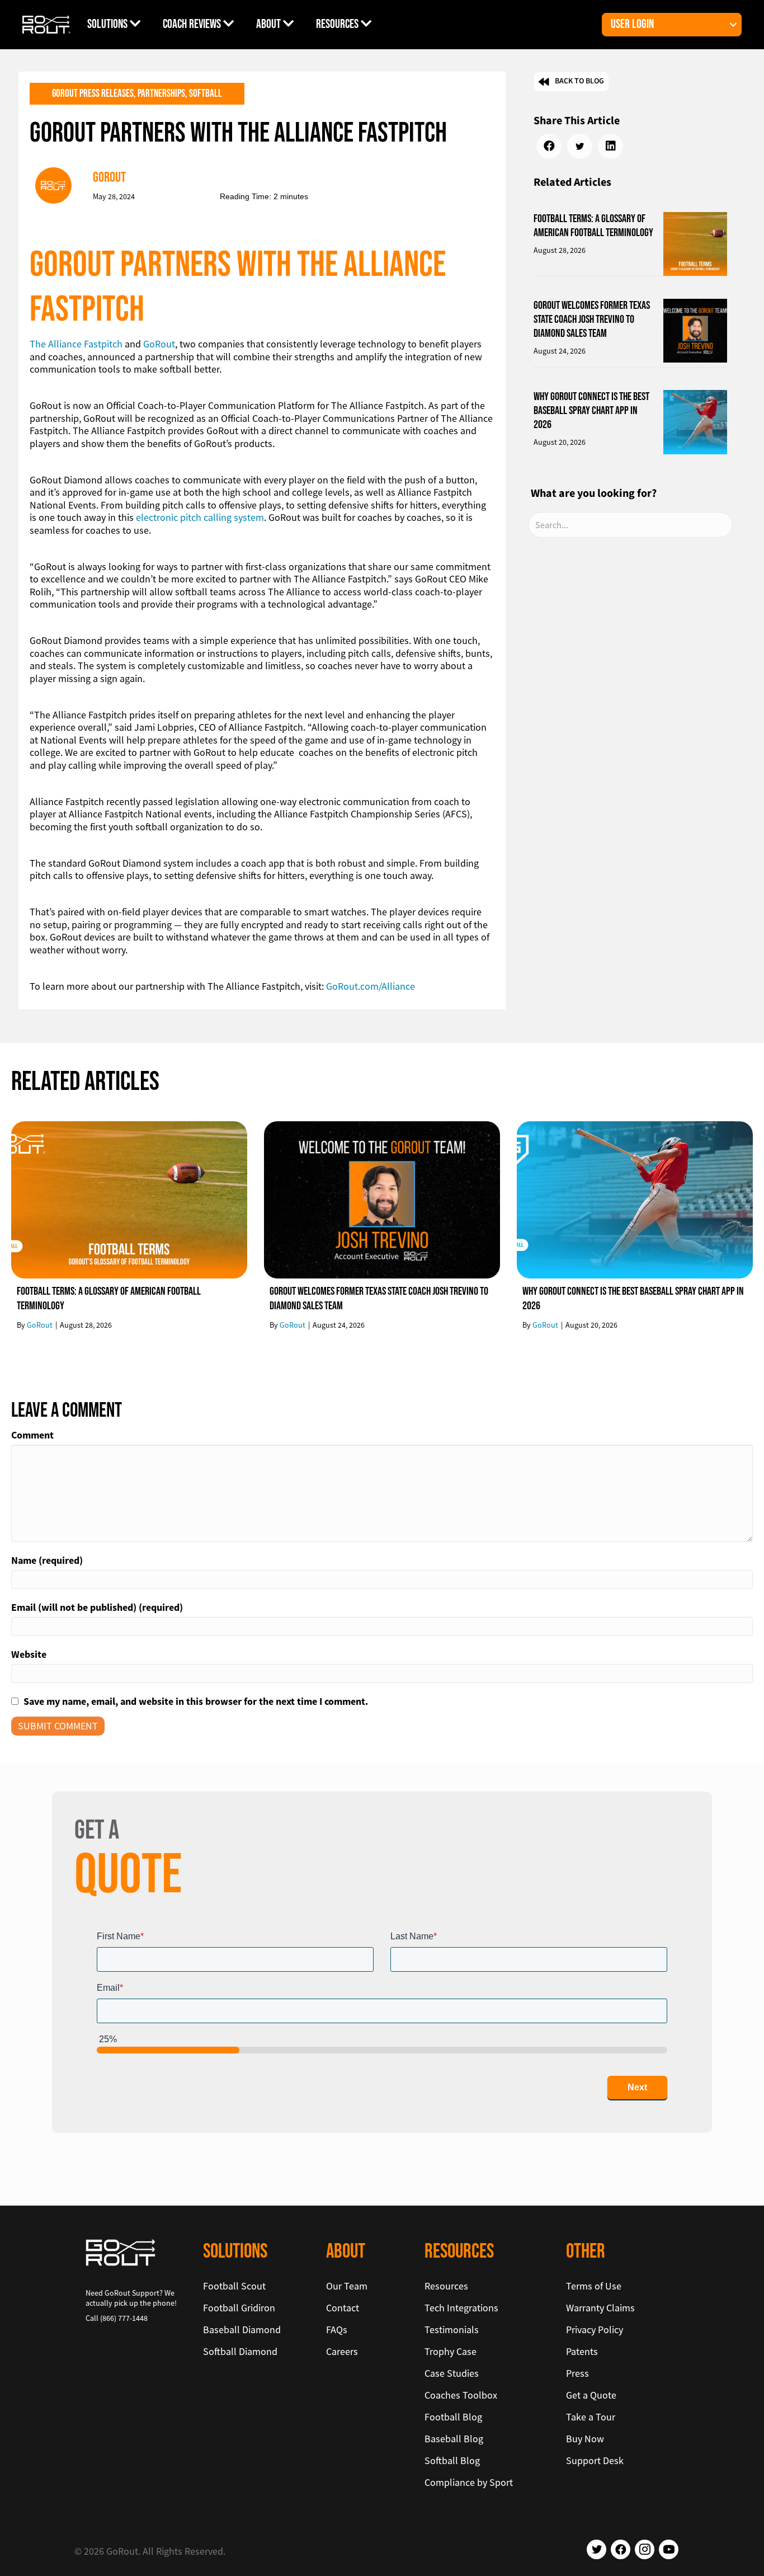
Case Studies (452, 2373)
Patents (582, 2351)
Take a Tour (591, 2417)
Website (29, 1654)
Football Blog (453, 2417)
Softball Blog (452, 2460)
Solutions (109, 24)
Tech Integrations (461, 2308)
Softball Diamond (240, 2351)
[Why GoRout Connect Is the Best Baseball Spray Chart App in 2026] (695, 421)
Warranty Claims (600, 2308)
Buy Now (585, 2439)
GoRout (159, 344)
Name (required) (47, 1560)
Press (577, 2373)
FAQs (337, 2330)
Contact (343, 2308)
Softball (206, 94)
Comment (32, 1435)
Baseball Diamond (242, 2330)
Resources (338, 24)
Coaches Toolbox (461, 2395)
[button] (733, 25)
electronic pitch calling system (200, 517)
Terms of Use (594, 2286)
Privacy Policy (595, 2330)
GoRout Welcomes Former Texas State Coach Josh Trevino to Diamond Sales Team (592, 319)
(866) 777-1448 (124, 2318)
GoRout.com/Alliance (371, 986)
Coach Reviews (193, 24)
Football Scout (234, 2286)
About (270, 24)
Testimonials (452, 2330)
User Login (632, 24)
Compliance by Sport (469, 2482)
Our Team (347, 2286)
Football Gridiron (239, 2308)
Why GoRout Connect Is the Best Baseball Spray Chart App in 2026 (591, 411)
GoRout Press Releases (93, 94)
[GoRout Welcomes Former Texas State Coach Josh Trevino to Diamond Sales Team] (695, 329)
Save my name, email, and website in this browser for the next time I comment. (196, 1701)
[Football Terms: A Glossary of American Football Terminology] (695, 243)
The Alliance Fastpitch (76, 344)
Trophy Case (451, 2351)
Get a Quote (591, 2395)
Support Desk (595, 2460)
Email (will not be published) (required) (97, 1607)
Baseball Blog (454, 2439)
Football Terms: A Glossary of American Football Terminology (593, 226)
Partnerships (161, 94)
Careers (342, 2351)
